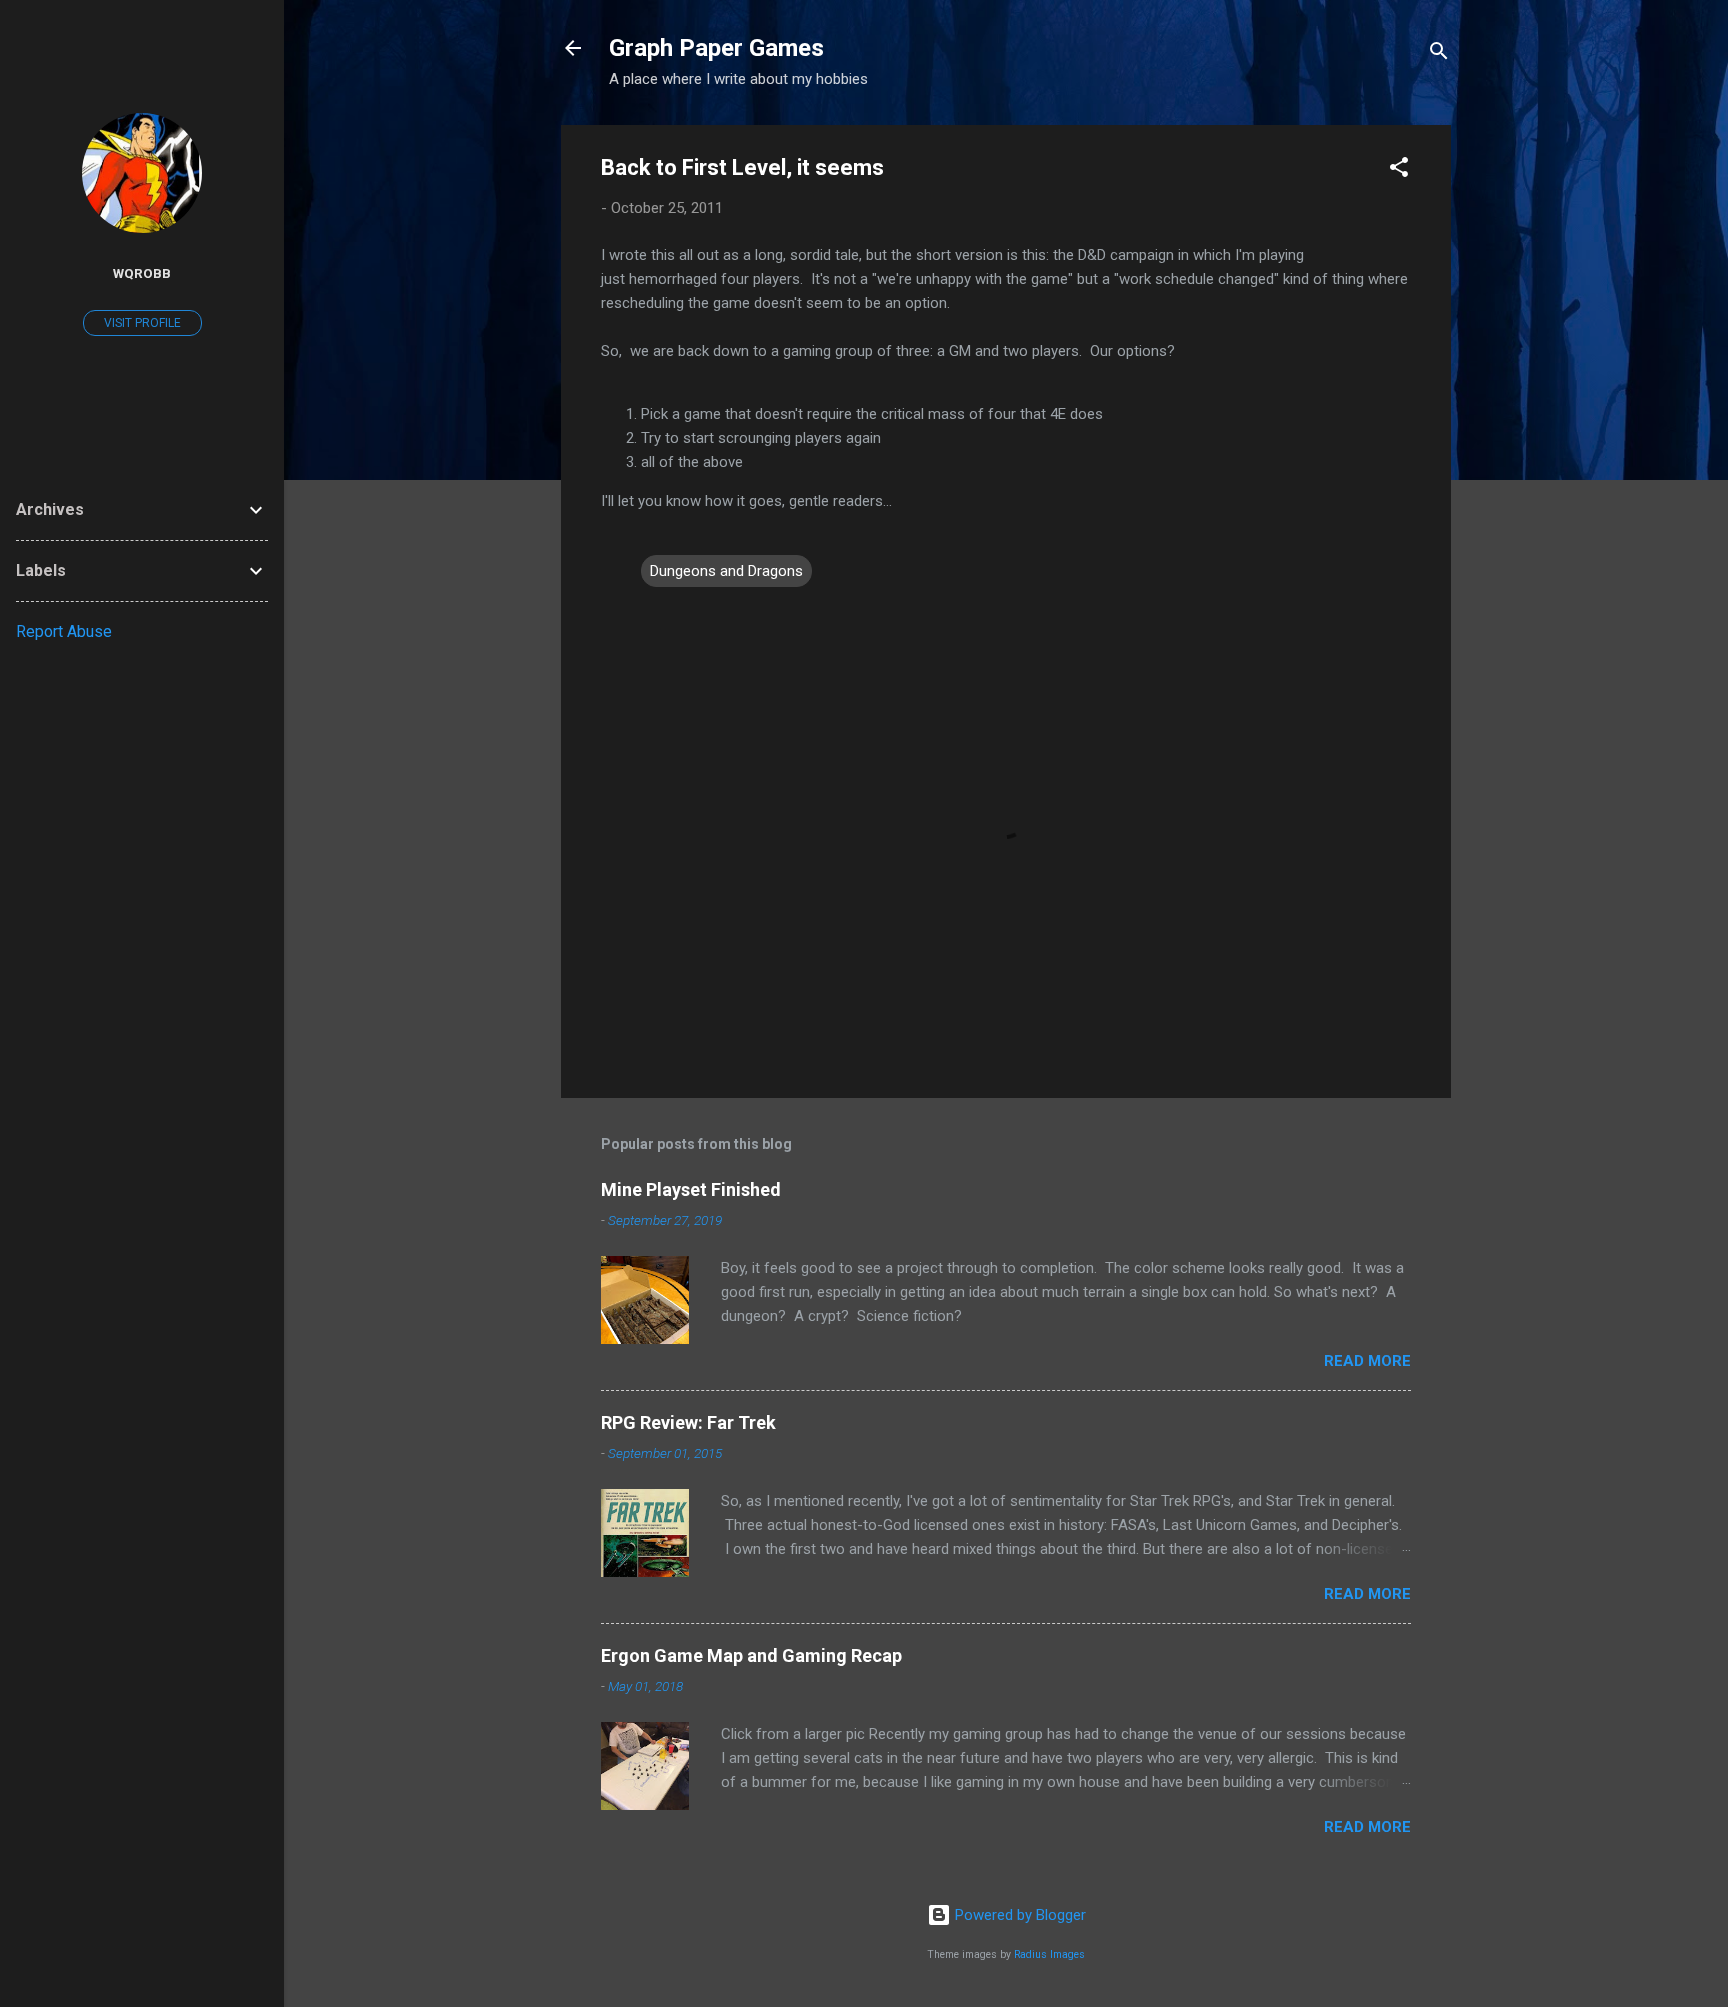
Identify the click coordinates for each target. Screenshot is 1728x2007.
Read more (1367, 1361)
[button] (1399, 170)
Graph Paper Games (716, 48)
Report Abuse (64, 631)
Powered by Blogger (1018, 1915)
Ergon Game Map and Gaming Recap (751, 1655)
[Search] (1439, 54)
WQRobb (142, 273)
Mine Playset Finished (691, 1189)
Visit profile (142, 323)
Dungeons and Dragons (726, 571)
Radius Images (1049, 1954)
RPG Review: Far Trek (688, 1422)
